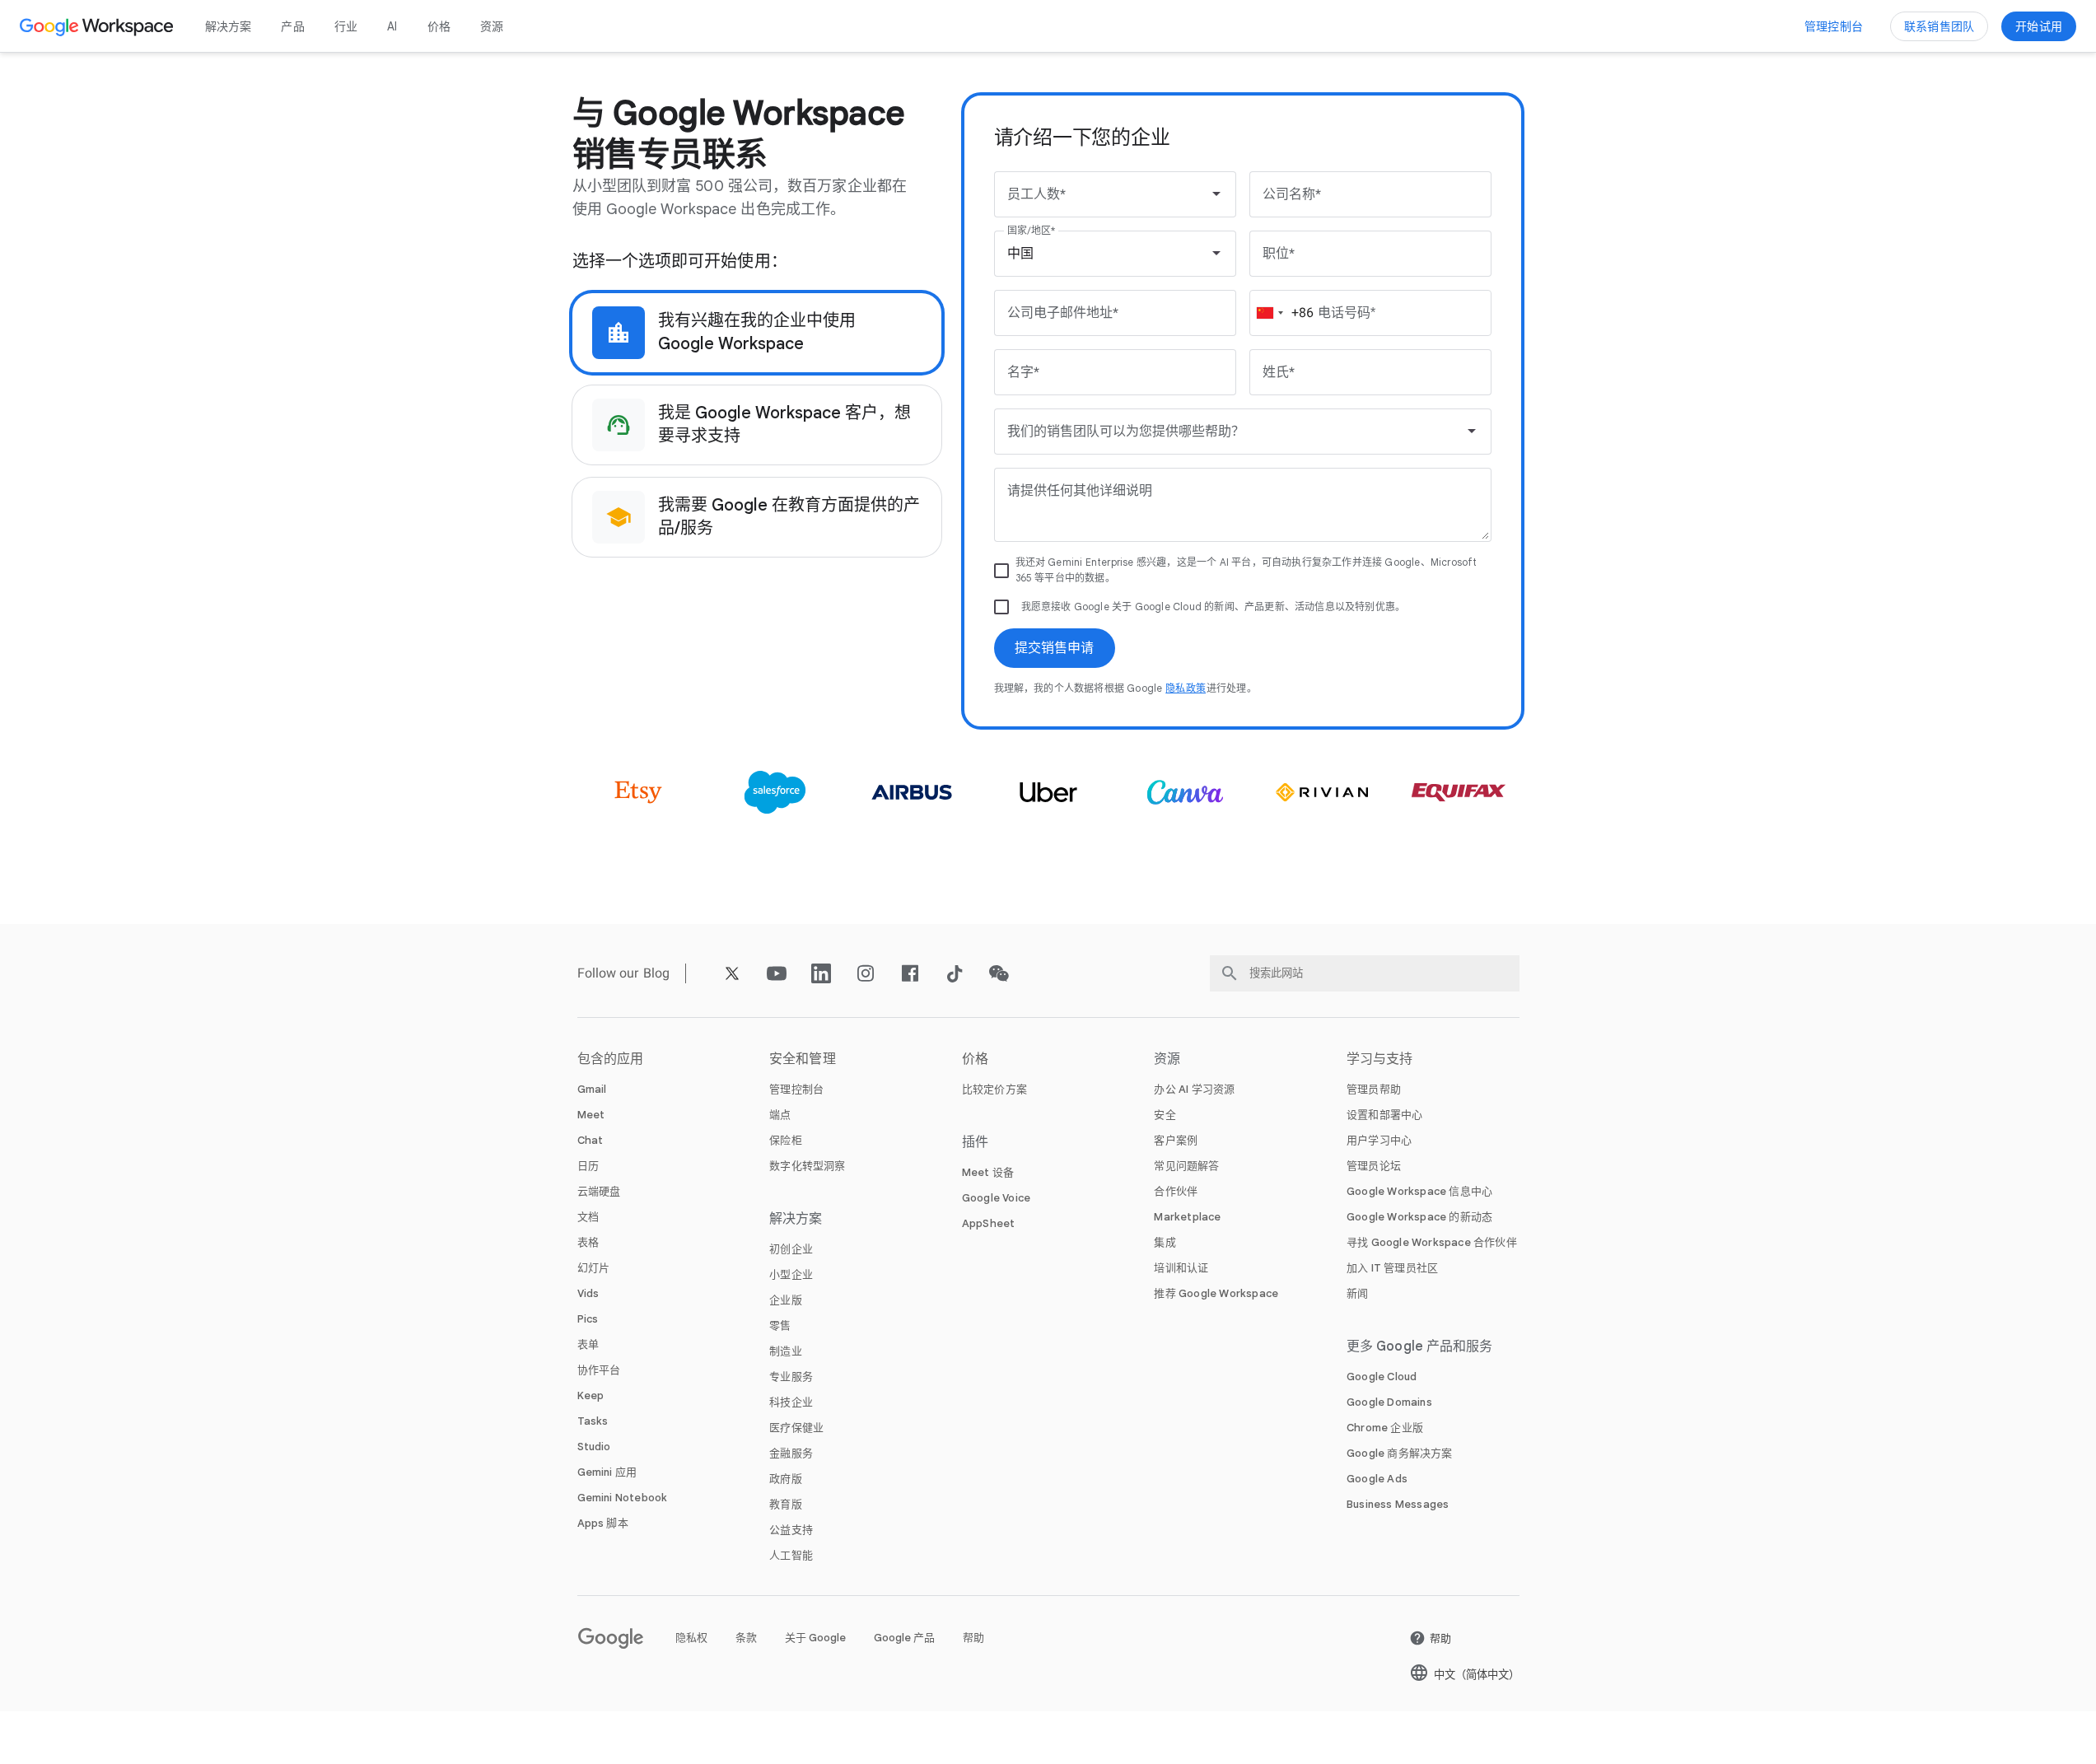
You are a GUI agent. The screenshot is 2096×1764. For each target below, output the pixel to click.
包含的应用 (611, 1059)
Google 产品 (904, 1638)
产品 (292, 26)
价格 (439, 26)
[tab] (757, 333)
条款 (746, 1638)
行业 (346, 26)
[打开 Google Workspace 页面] (98, 26)
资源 (492, 26)
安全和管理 (803, 1059)
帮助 (973, 1638)
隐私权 (691, 1638)
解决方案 (229, 26)
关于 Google (815, 1638)
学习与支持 (1380, 1059)
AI (392, 26)
